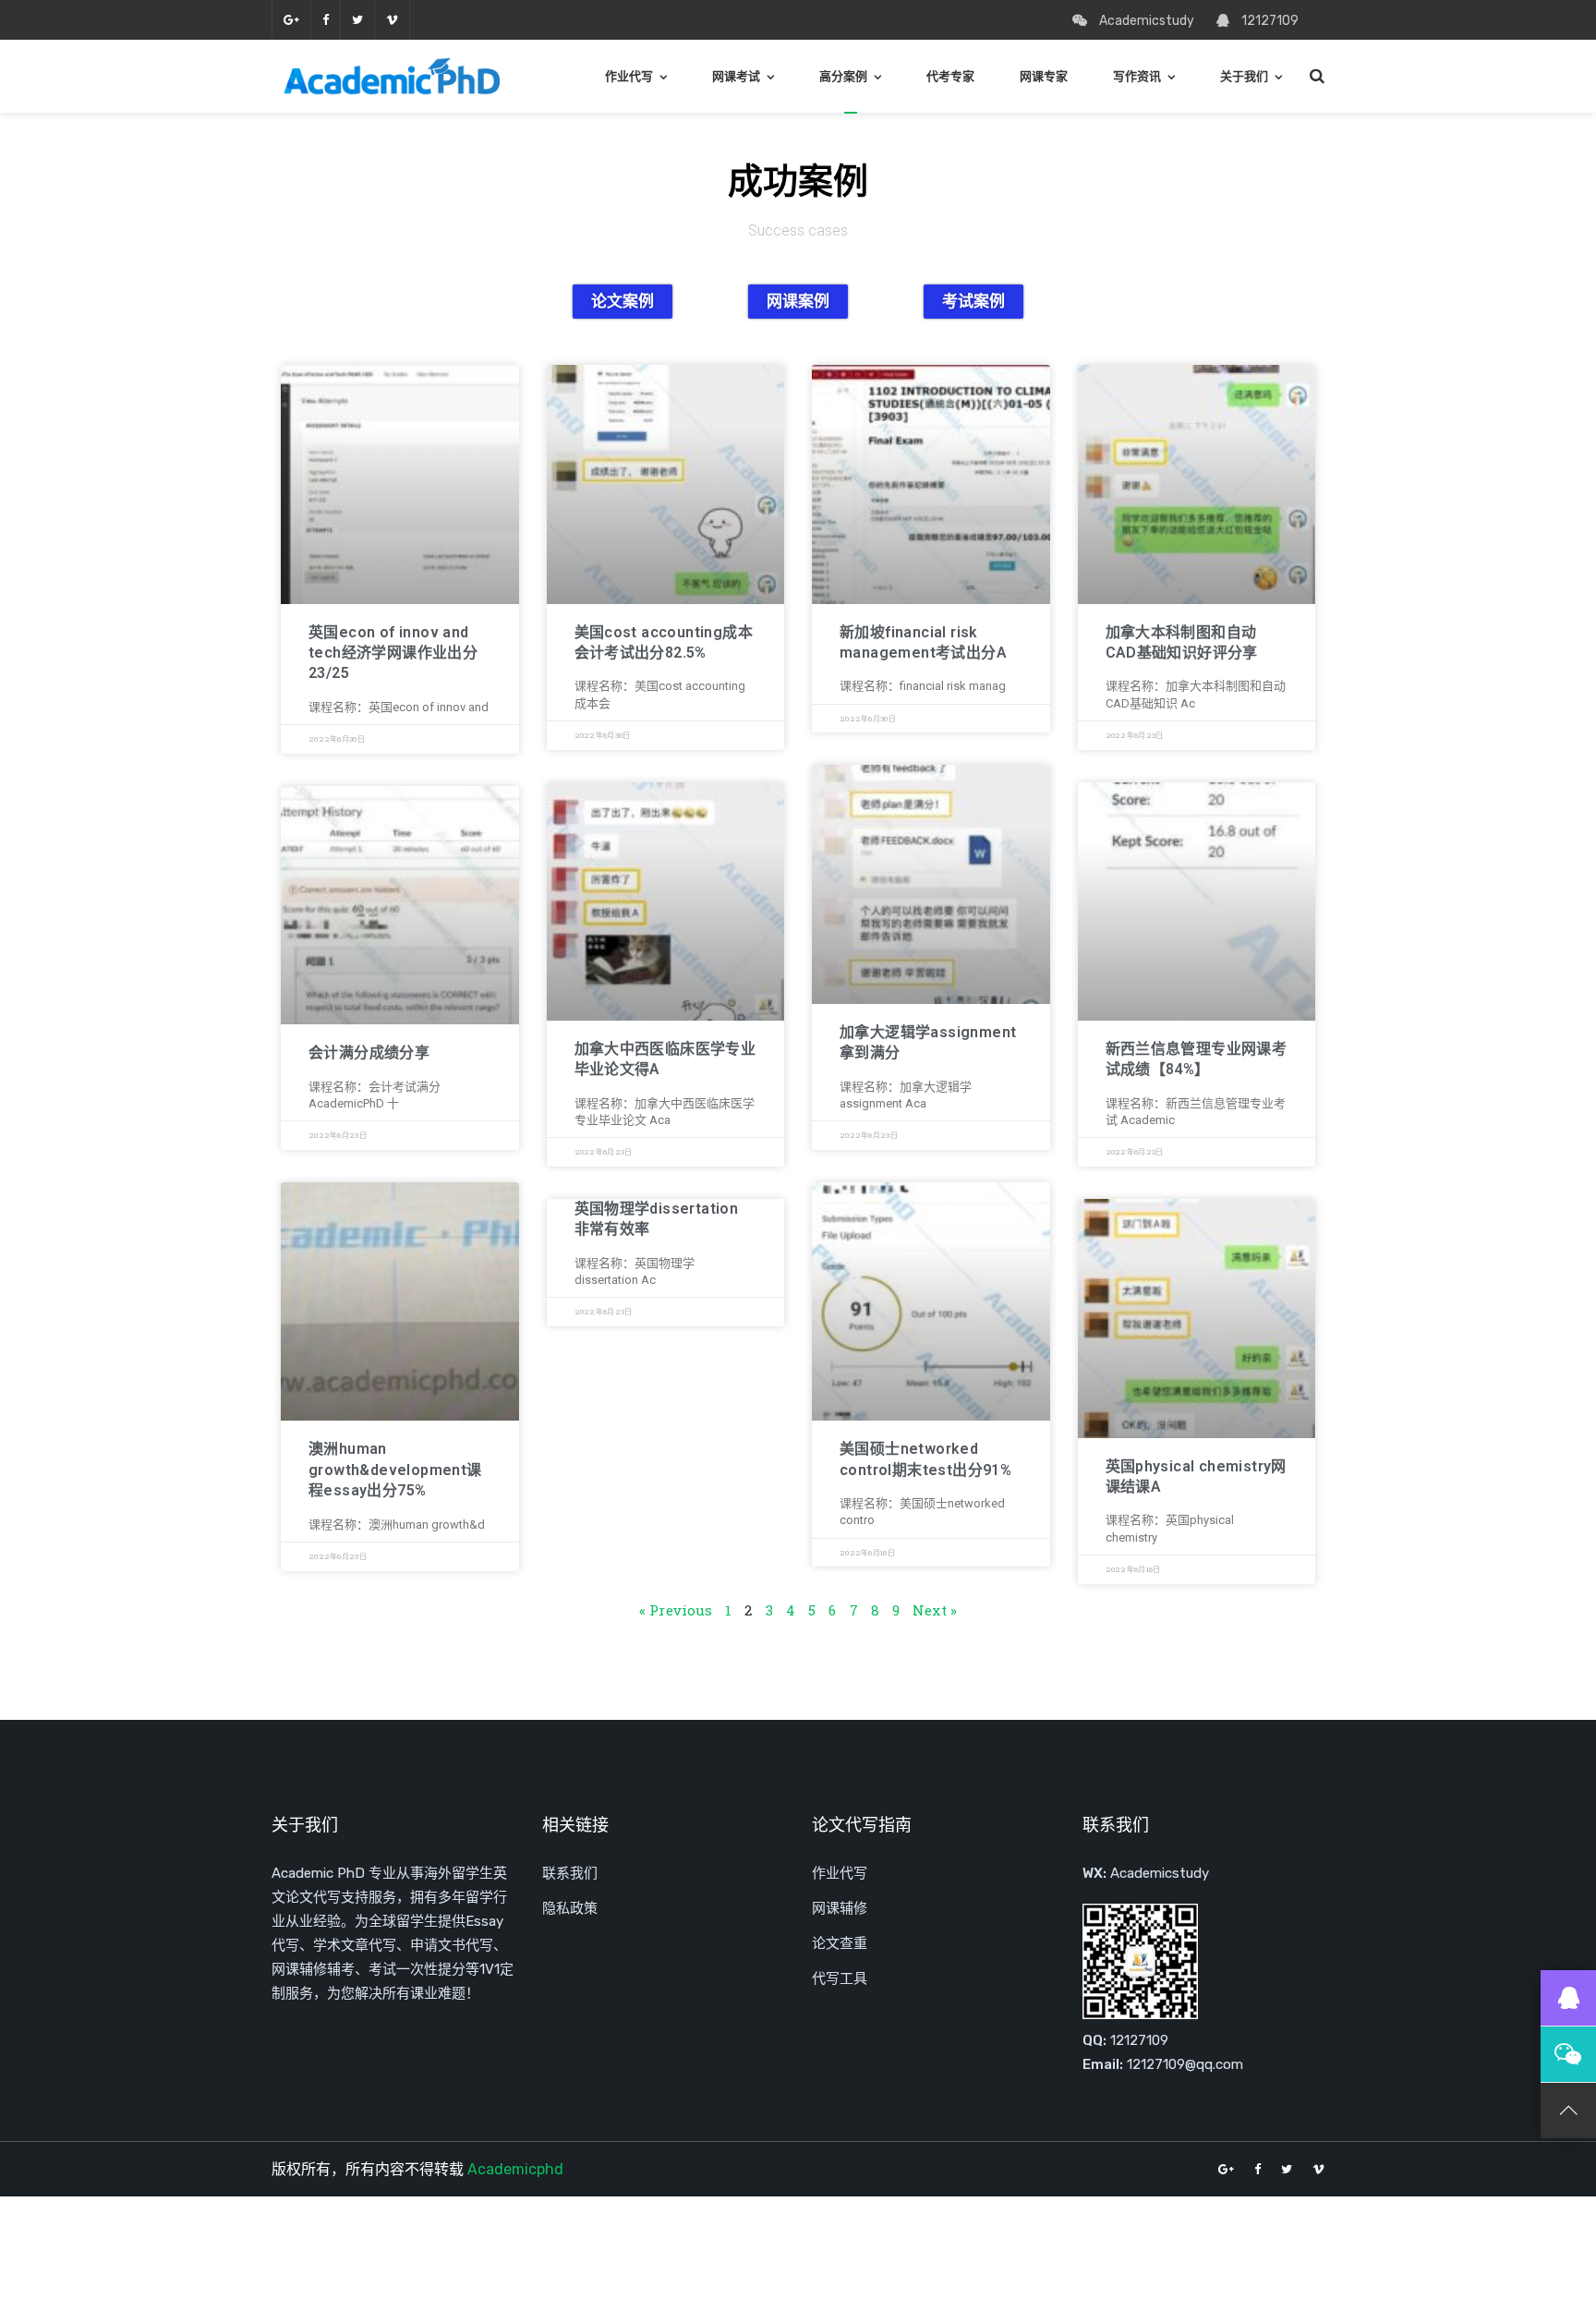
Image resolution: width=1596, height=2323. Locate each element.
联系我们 (570, 1873)
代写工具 (840, 1978)
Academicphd (515, 2169)
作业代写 (629, 76)
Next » (935, 1610)
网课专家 (1044, 76)
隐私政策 (570, 1908)
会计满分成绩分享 (369, 1053)
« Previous (676, 1610)
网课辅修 (840, 1908)
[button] (623, 302)
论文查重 (840, 1943)
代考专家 (950, 76)
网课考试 (736, 76)
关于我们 (1244, 76)
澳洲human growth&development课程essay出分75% (395, 1470)
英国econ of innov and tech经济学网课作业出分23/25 (393, 653)
